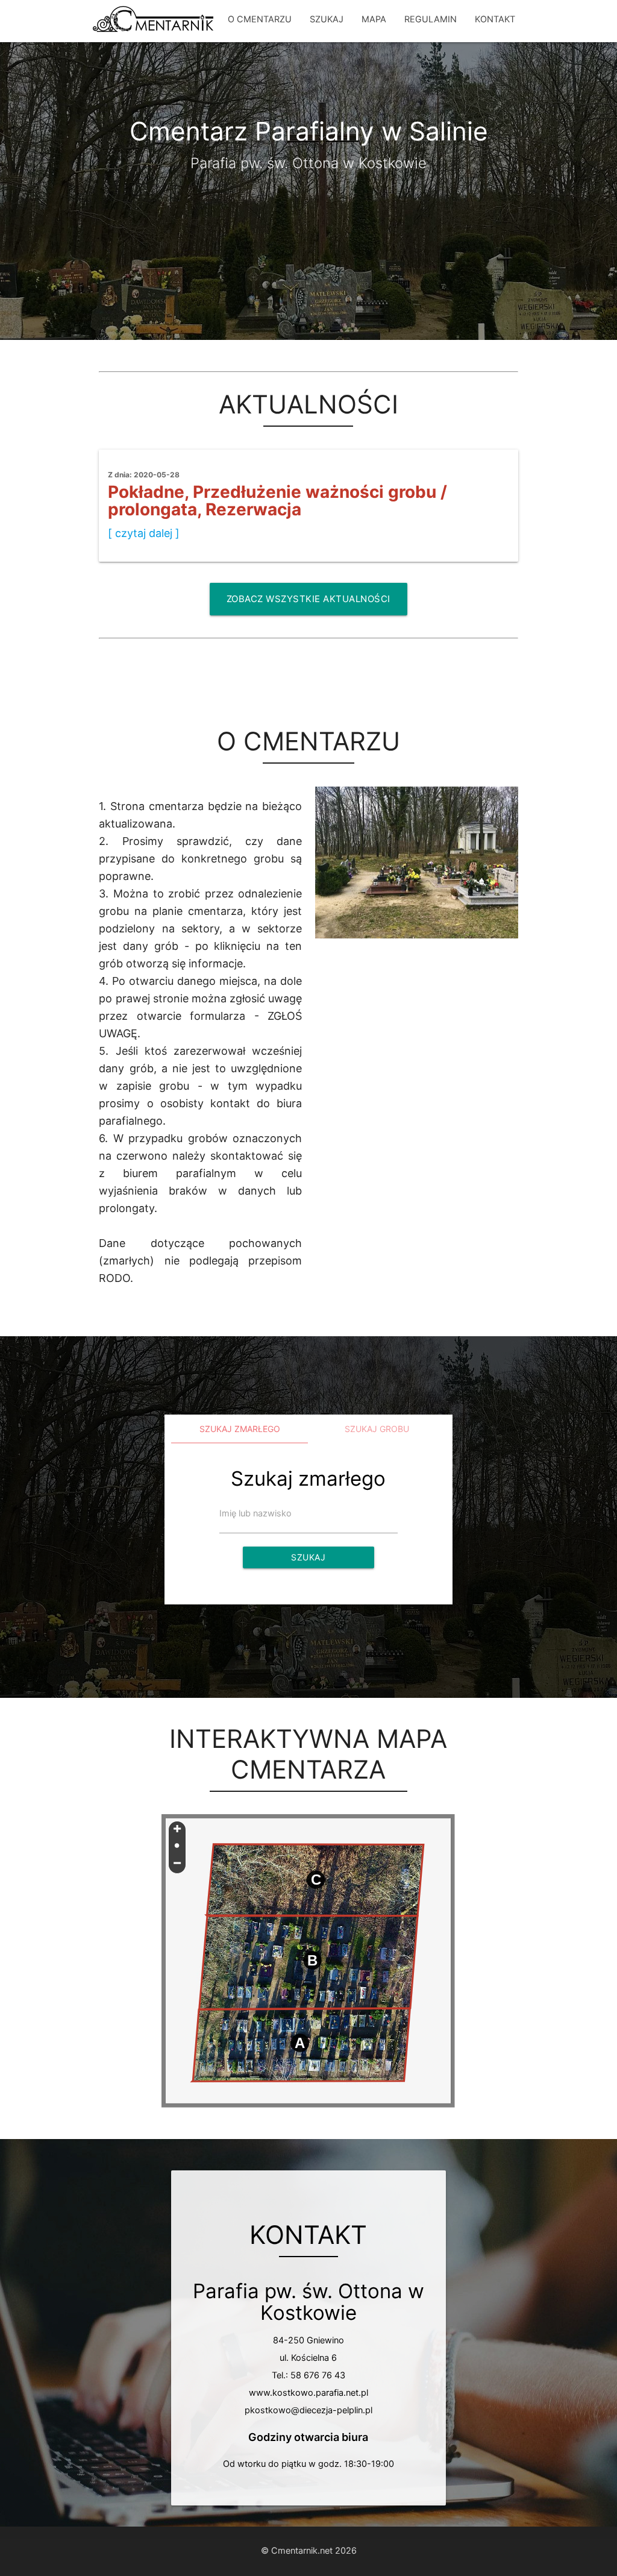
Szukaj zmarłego (240, 1429)
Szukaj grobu (377, 1429)
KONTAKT (495, 19)
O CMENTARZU (260, 19)
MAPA (374, 19)
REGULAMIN (431, 19)
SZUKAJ (327, 19)
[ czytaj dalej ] (144, 533)
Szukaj (308, 1557)
